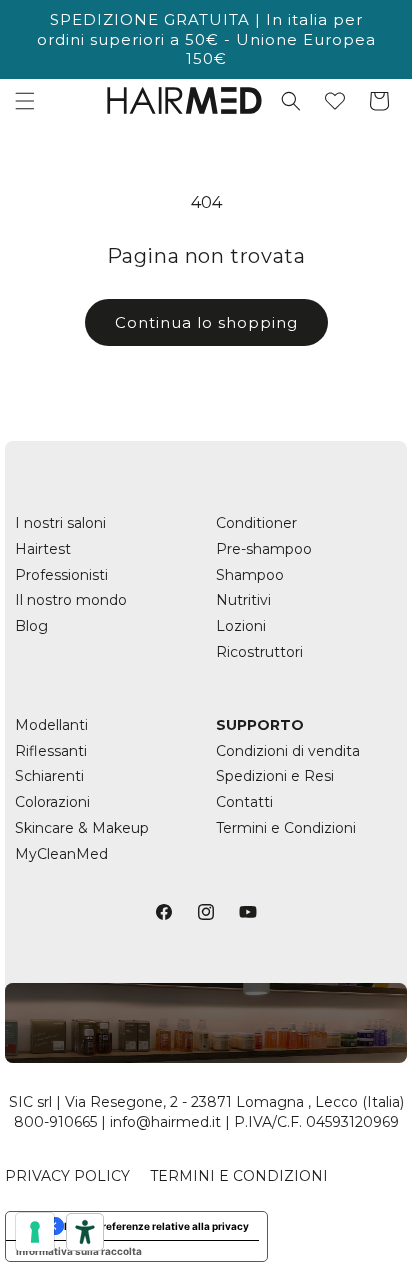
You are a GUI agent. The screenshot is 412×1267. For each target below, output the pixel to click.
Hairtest (43, 549)
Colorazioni (52, 802)
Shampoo (250, 575)
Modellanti (51, 725)
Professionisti (61, 575)
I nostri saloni (60, 523)
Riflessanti (51, 751)
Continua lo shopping (206, 322)
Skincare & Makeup (82, 828)
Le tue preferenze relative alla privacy (156, 1226)
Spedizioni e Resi (275, 776)
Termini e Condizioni (286, 828)
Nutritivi (243, 600)
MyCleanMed (61, 854)
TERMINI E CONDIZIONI (239, 1176)
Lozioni (241, 626)
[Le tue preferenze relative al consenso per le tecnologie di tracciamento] (35, 1232)
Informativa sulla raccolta (79, 1251)
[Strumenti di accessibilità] (85, 1232)
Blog (31, 626)
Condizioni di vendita (288, 751)
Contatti (244, 802)
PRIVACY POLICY (67, 1176)
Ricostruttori (259, 652)
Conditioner (256, 523)
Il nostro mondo (71, 600)
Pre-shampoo (264, 549)
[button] (25, 101)
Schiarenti (49, 776)
